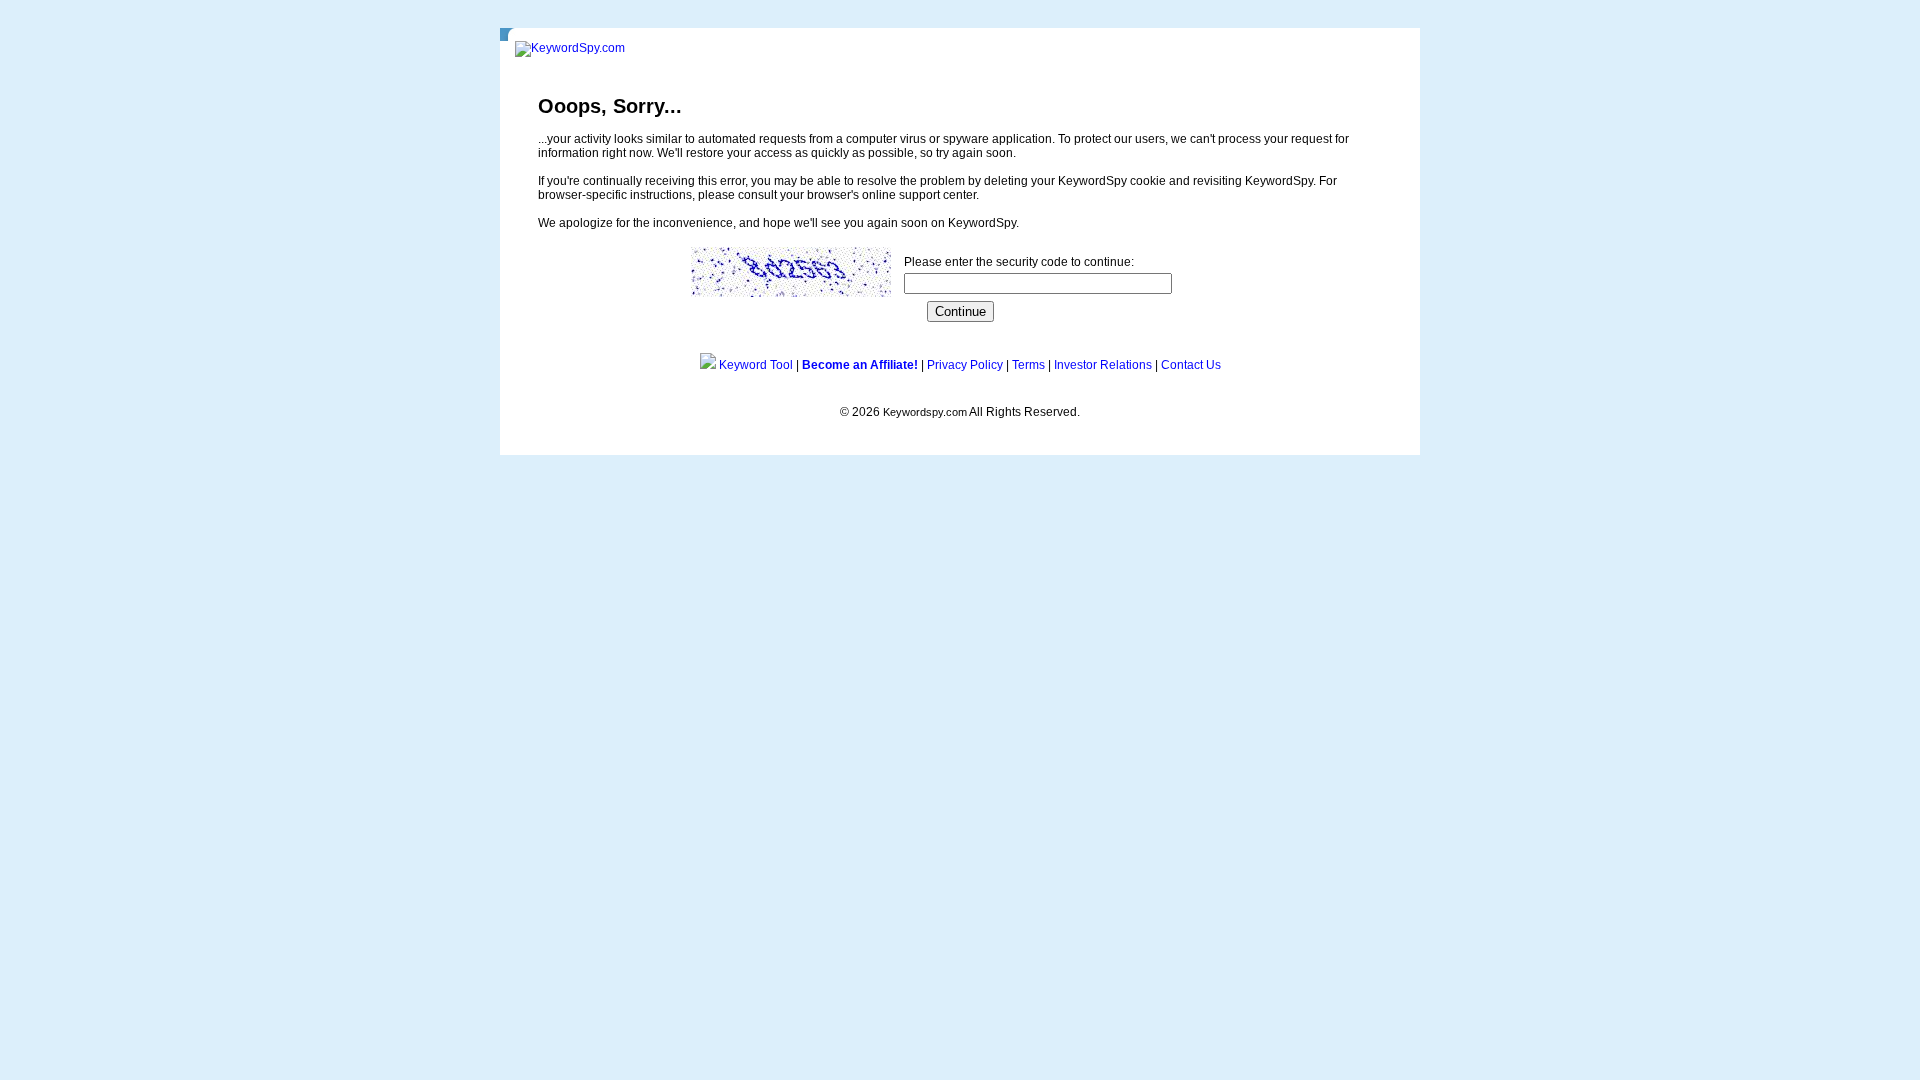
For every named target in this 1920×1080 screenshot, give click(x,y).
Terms (1028, 365)
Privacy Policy (965, 365)
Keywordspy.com (925, 412)
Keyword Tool (756, 365)
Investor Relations (1103, 365)
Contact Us (1191, 365)
